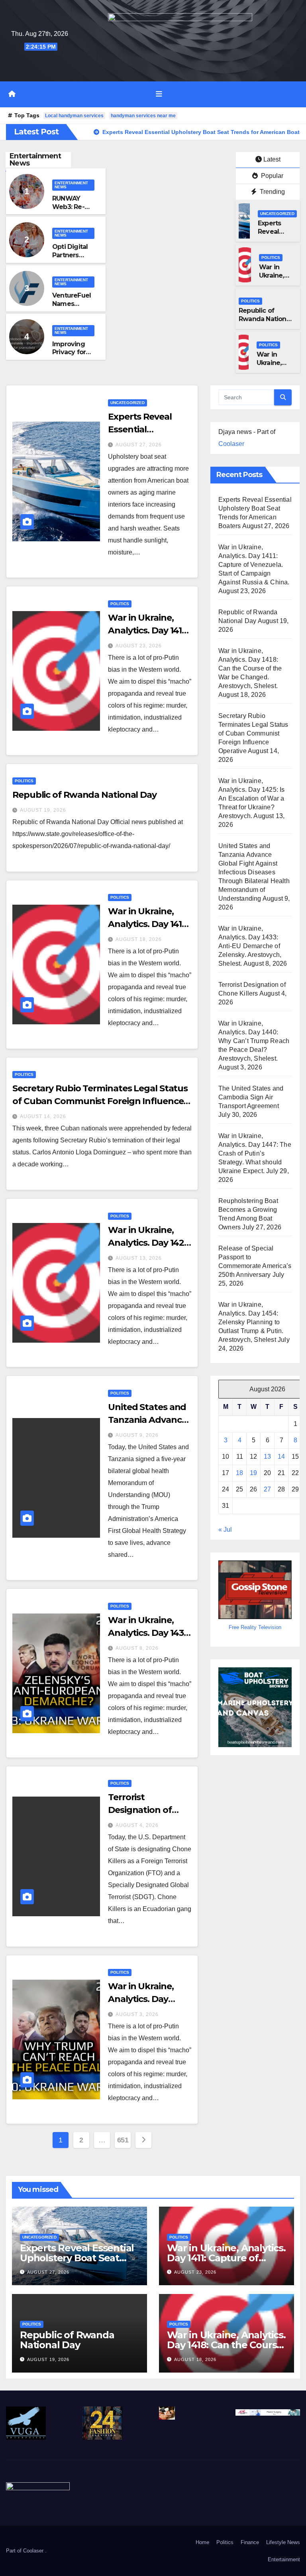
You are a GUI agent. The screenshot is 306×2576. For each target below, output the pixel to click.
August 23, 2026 (139, 646)
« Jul (225, 1530)
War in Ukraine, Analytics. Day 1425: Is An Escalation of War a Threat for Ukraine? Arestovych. (252, 798)
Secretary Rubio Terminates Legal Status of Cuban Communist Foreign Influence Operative (100, 1101)
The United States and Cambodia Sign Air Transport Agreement (251, 1097)
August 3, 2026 (137, 2014)
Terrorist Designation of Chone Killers (140, 1810)
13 (267, 1457)
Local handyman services (74, 116)
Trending (272, 192)
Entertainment (284, 2559)
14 (281, 1457)
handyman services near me (143, 116)
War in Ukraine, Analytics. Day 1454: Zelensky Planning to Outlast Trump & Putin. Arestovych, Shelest (251, 1322)
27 (267, 1489)
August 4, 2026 (137, 1825)
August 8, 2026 (137, 1648)
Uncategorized (277, 214)
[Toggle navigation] (159, 94)
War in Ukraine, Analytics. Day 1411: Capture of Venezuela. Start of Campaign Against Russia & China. (254, 565)
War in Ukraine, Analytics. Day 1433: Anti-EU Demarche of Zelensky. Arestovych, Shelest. (250, 946)
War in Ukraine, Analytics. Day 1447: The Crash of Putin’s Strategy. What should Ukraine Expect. (255, 1153)
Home (202, 2542)
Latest (272, 159)
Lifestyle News (283, 2542)
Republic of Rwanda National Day (265, 319)
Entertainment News (71, 185)
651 (123, 2140)
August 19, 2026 (43, 810)
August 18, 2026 (139, 939)
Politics (271, 257)
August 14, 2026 (43, 1116)
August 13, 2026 (139, 1258)
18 (239, 1473)
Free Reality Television (255, 1627)
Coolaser (231, 444)
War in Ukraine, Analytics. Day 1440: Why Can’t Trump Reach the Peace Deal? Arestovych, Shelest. (254, 1041)
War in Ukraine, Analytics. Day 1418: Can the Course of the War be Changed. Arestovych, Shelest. (250, 668)
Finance (250, 2542)
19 (253, 1473)
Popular (271, 176)
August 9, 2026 (137, 1435)
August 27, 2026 (139, 445)
